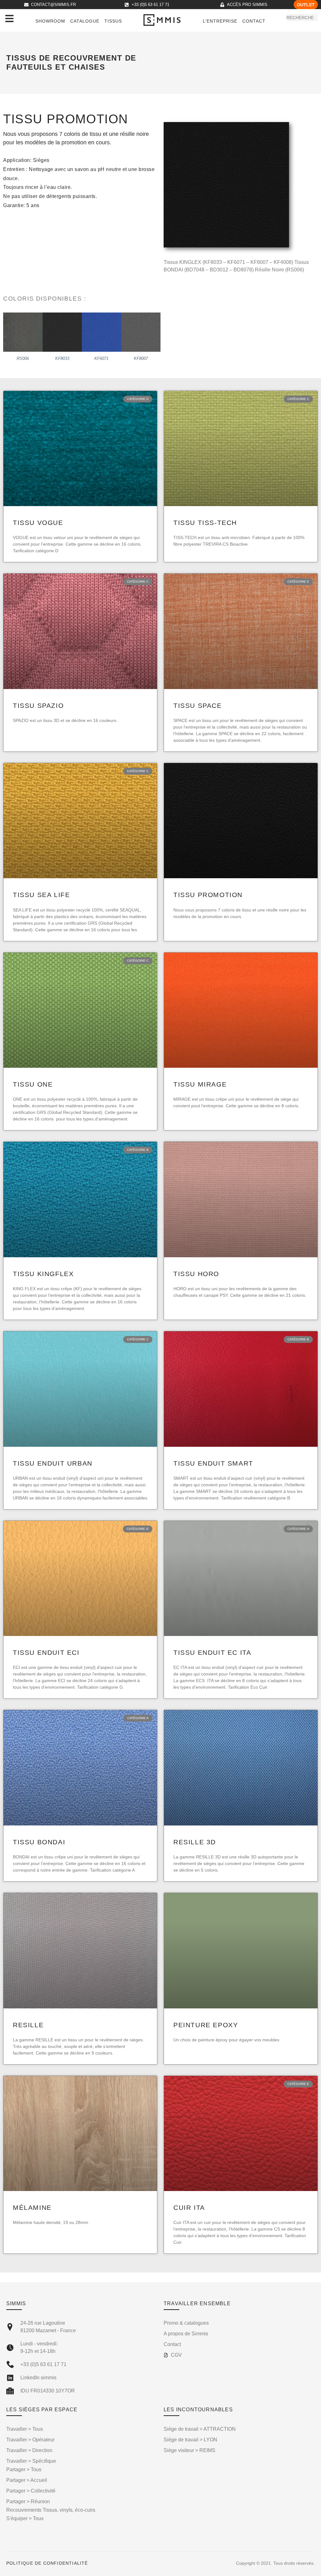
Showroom (50, 21)
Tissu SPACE (198, 705)
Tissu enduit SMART (213, 1463)
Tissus (113, 21)
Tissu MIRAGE (200, 1084)
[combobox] (302, 18)
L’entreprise (220, 21)
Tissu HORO (196, 1274)
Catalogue (85, 21)
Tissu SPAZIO (38, 705)
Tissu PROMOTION (208, 895)
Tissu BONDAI (39, 1842)
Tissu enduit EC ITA (212, 1652)
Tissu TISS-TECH (205, 523)
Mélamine (32, 2207)
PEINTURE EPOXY (206, 2025)
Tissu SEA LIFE (41, 895)
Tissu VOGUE (38, 523)
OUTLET (306, 5)
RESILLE (28, 2025)
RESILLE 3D (195, 1842)
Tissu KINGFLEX (43, 1274)
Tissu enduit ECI (46, 1652)
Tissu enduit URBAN (53, 1463)
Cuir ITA (189, 2207)
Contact (254, 21)
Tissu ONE (33, 1084)
